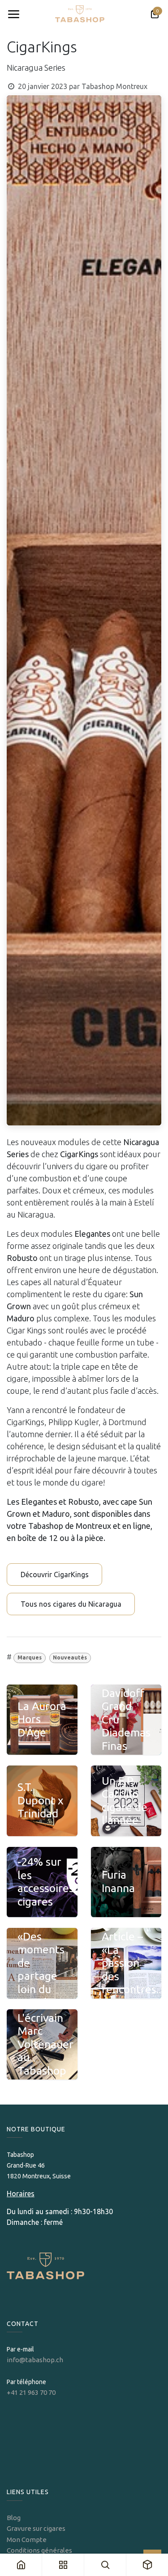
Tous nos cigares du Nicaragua (71, 1604)
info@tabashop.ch (36, 2360)
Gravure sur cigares (36, 2528)
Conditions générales (39, 2550)
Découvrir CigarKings (55, 1574)
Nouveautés (70, 1657)
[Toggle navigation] (13, 14)
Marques (30, 1657)
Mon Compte (27, 2540)
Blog (14, 2518)
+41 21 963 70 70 (31, 2392)
